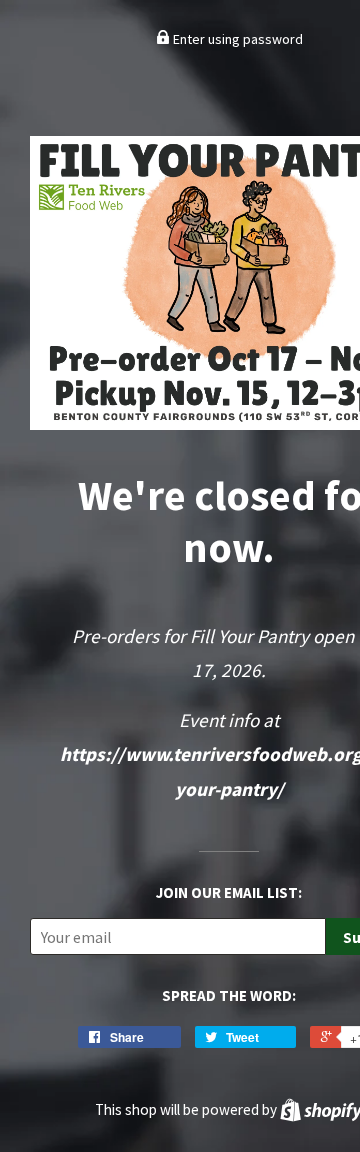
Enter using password (236, 39)
